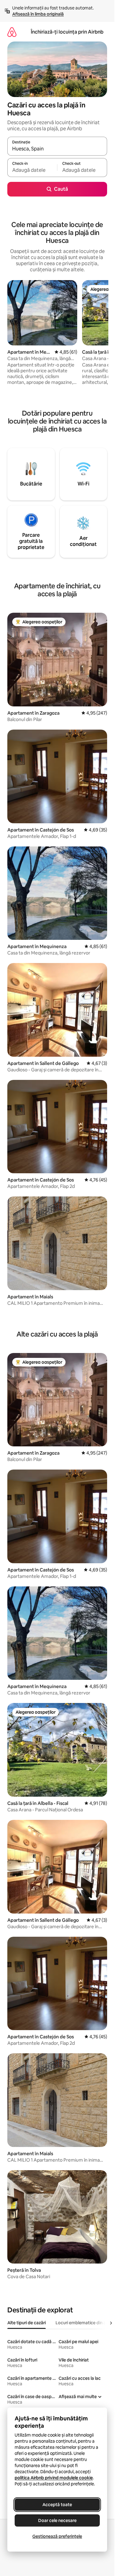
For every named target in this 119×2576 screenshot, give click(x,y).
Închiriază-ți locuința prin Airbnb (67, 32)
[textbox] (32, 170)
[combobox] (57, 149)
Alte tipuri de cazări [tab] (27, 2323)
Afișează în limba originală (38, 14)
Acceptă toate (57, 2505)
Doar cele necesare (57, 2520)
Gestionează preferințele (57, 2536)
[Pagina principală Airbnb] (12, 32)
